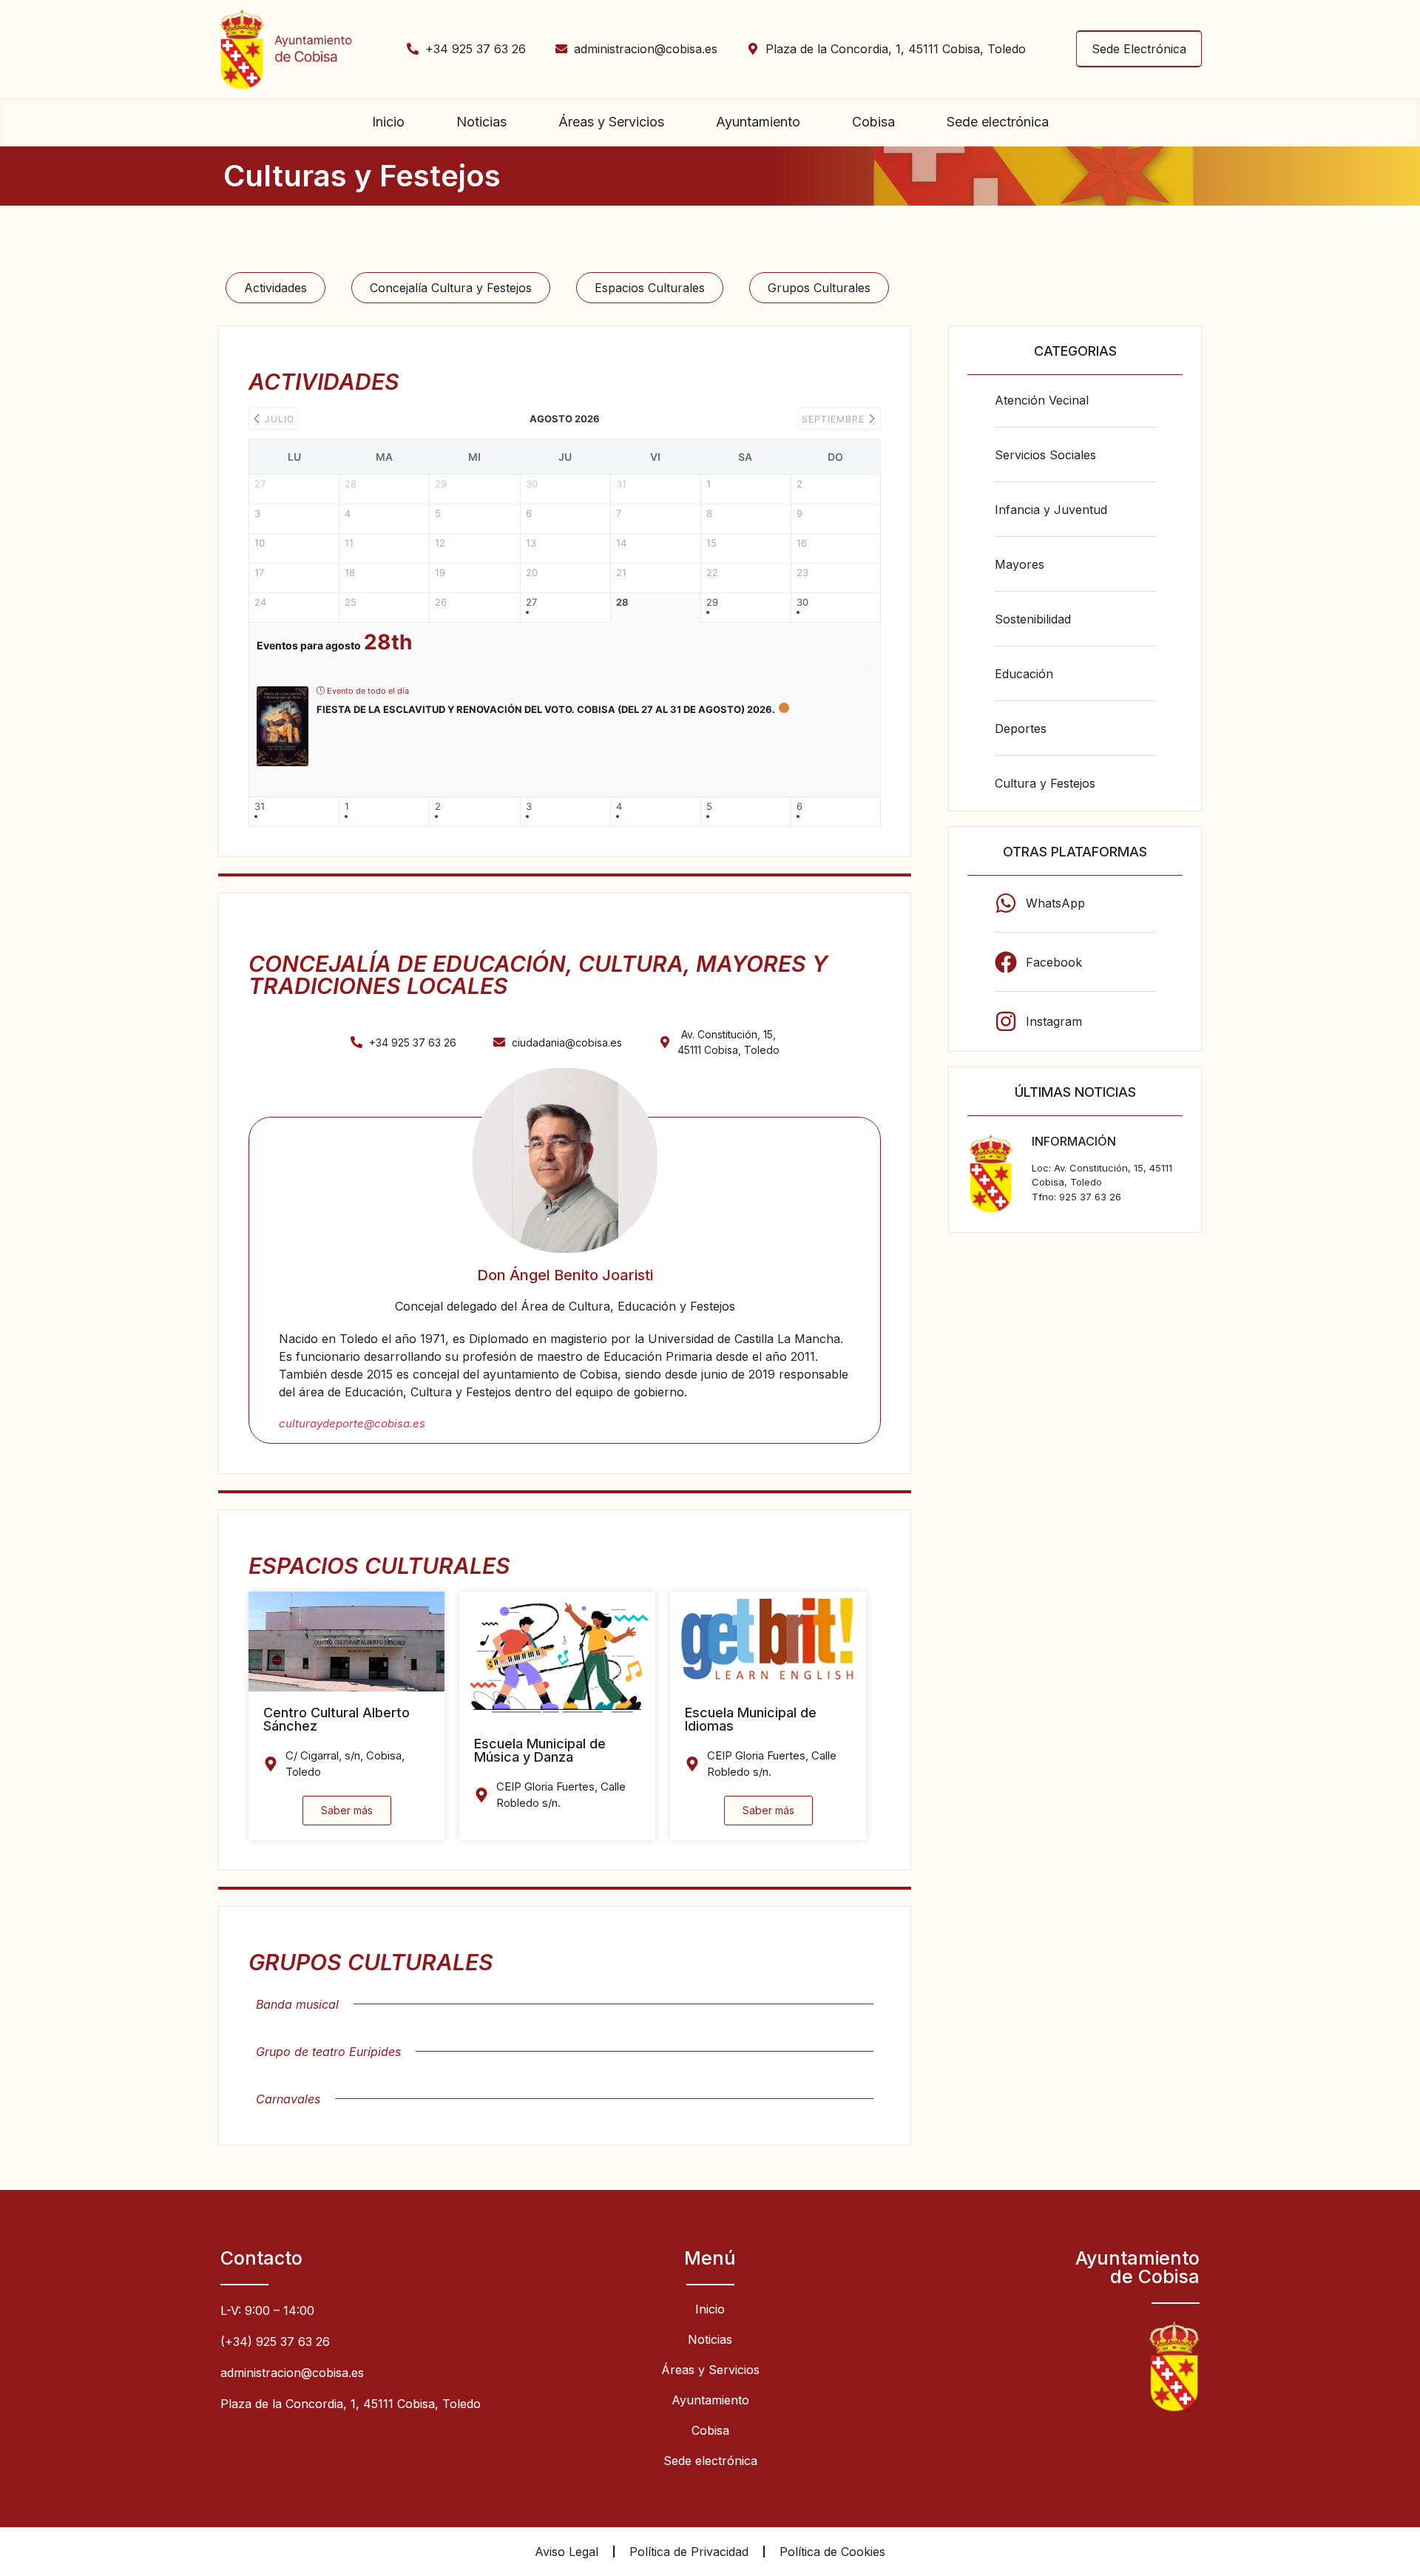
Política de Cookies (832, 2552)
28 (622, 602)
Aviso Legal (567, 2552)
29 (712, 602)
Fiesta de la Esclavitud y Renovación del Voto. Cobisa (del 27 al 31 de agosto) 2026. (546, 709)
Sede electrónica (998, 122)
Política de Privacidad (689, 2552)
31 (260, 807)
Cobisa (873, 122)
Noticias (481, 122)
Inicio (388, 122)
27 (531, 602)
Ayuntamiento (758, 122)
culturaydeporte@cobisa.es (352, 1423)
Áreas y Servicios (611, 122)
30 (802, 602)
